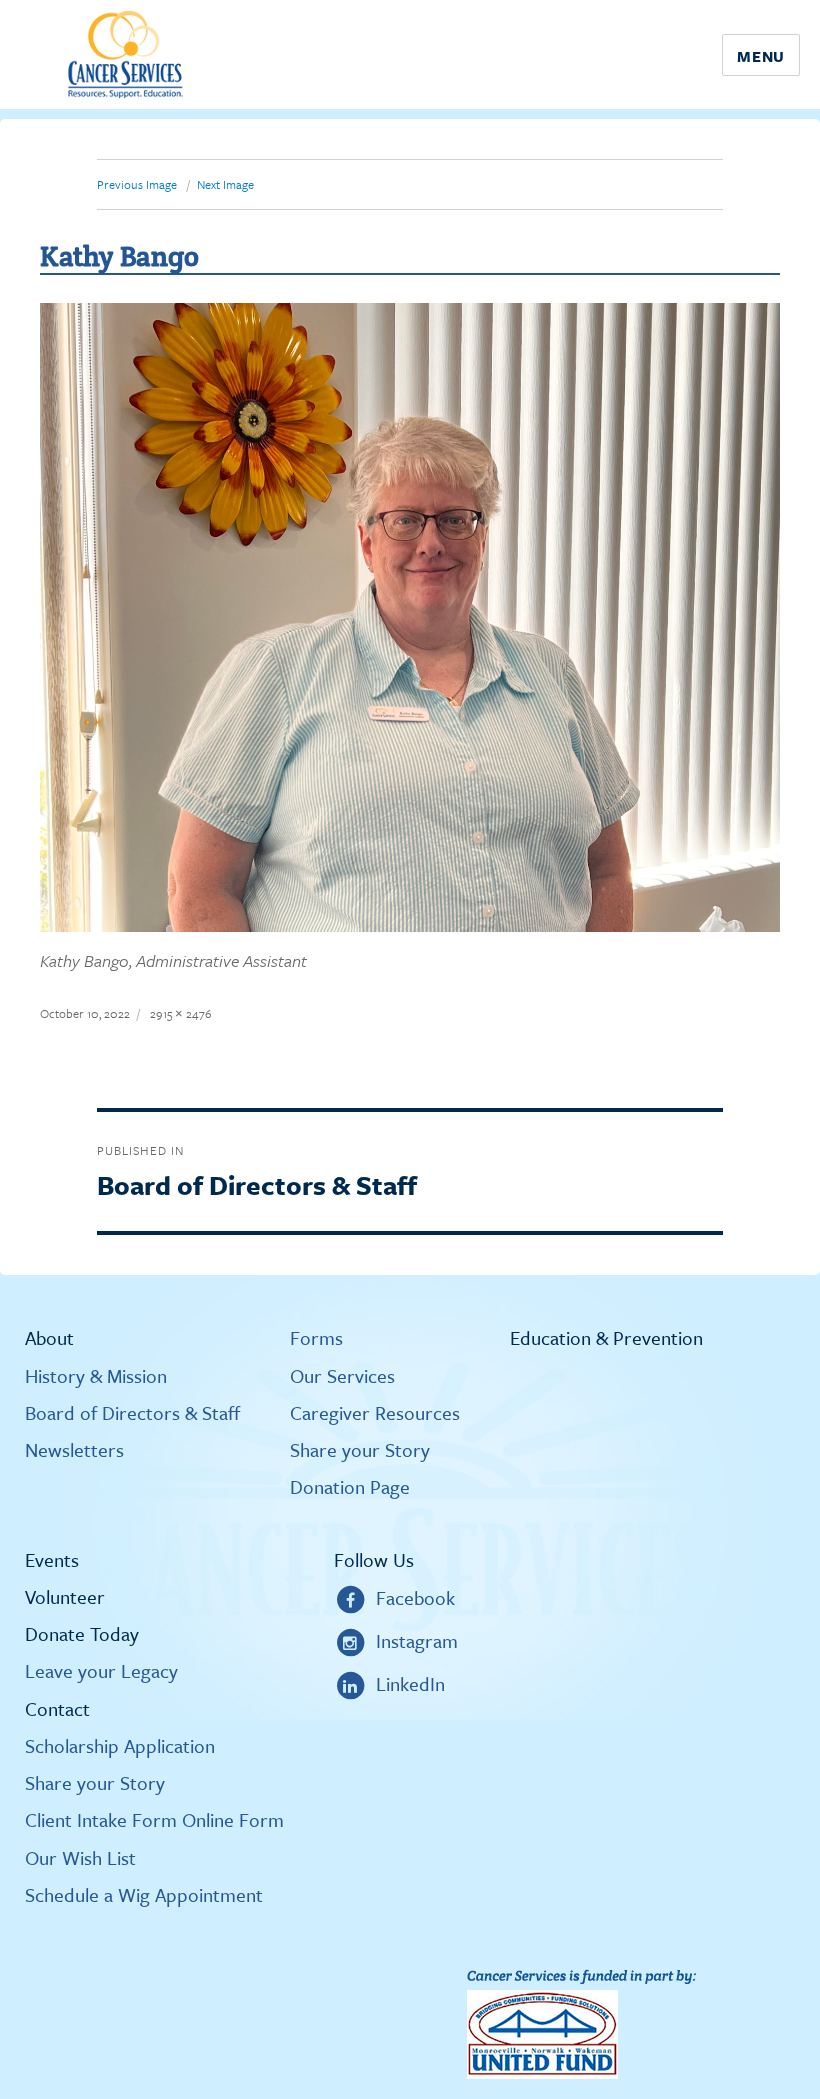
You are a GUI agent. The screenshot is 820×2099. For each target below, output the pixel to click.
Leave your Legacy (101, 1671)
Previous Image (137, 184)
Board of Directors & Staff (132, 1413)
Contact (57, 1709)
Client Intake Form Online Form (154, 1820)
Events (52, 1560)
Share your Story (360, 1450)
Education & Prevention (606, 1338)
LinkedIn (410, 1683)
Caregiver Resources (375, 1413)
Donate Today (82, 1634)
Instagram (417, 1640)
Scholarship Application (120, 1746)
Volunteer (65, 1597)
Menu (761, 56)
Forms (316, 1338)
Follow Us (374, 1560)
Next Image (225, 184)
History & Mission (96, 1376)
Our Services (342, 1376)
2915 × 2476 (181, 1013)
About (49, 1338)
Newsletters (74, 1450)
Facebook (415, 1597)
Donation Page (350, 1487)
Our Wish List (80, 1858)
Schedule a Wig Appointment (144, 1895)
